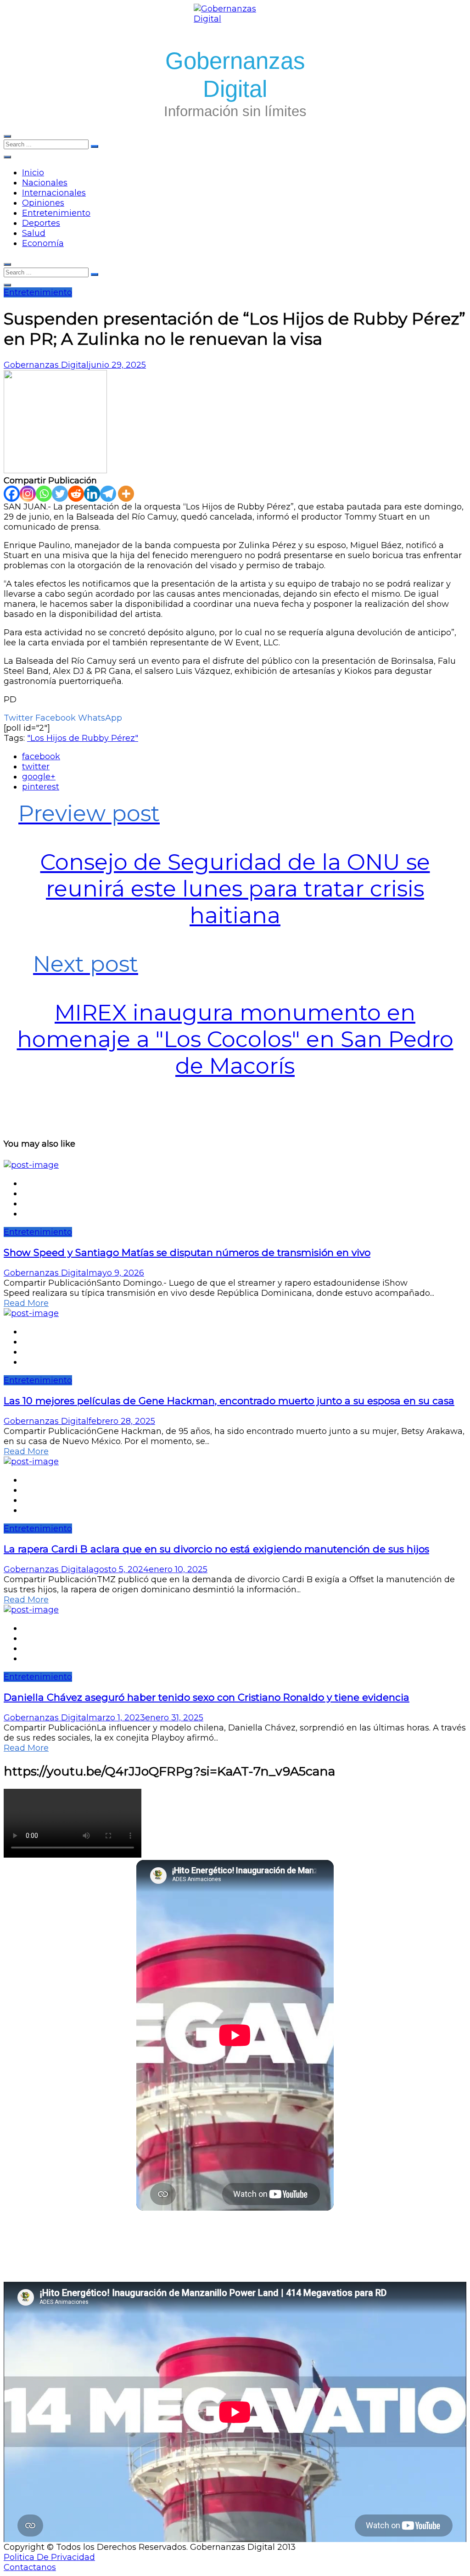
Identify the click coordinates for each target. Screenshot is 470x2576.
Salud (34, 233)
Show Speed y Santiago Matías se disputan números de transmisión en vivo (187, 1252)
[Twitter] (60, 494)
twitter (36, 767)
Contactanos (30, 2567)
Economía (43, 243)
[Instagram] (28, 494)
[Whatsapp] (44, 494)
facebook (41, 756)
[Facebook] (12, 494)
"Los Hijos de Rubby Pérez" (83, 738)
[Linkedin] (92, 494)
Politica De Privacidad (49, 2557)
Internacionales (54, 193)
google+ (39, 777)
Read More (26, 1303)
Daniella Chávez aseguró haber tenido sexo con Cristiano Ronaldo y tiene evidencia (207, 1697)
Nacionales (45, 183)
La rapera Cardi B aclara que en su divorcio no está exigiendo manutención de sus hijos (216, 1549)
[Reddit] (76, 494)
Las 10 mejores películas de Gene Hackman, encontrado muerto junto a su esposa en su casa (229, 1401)
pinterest (41, 787)
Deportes (41, 223)
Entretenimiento (56, 213)
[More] (126, 494)
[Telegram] (108, 494)
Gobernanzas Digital (46, 365)
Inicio (33, 173)
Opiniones (43, 203)
